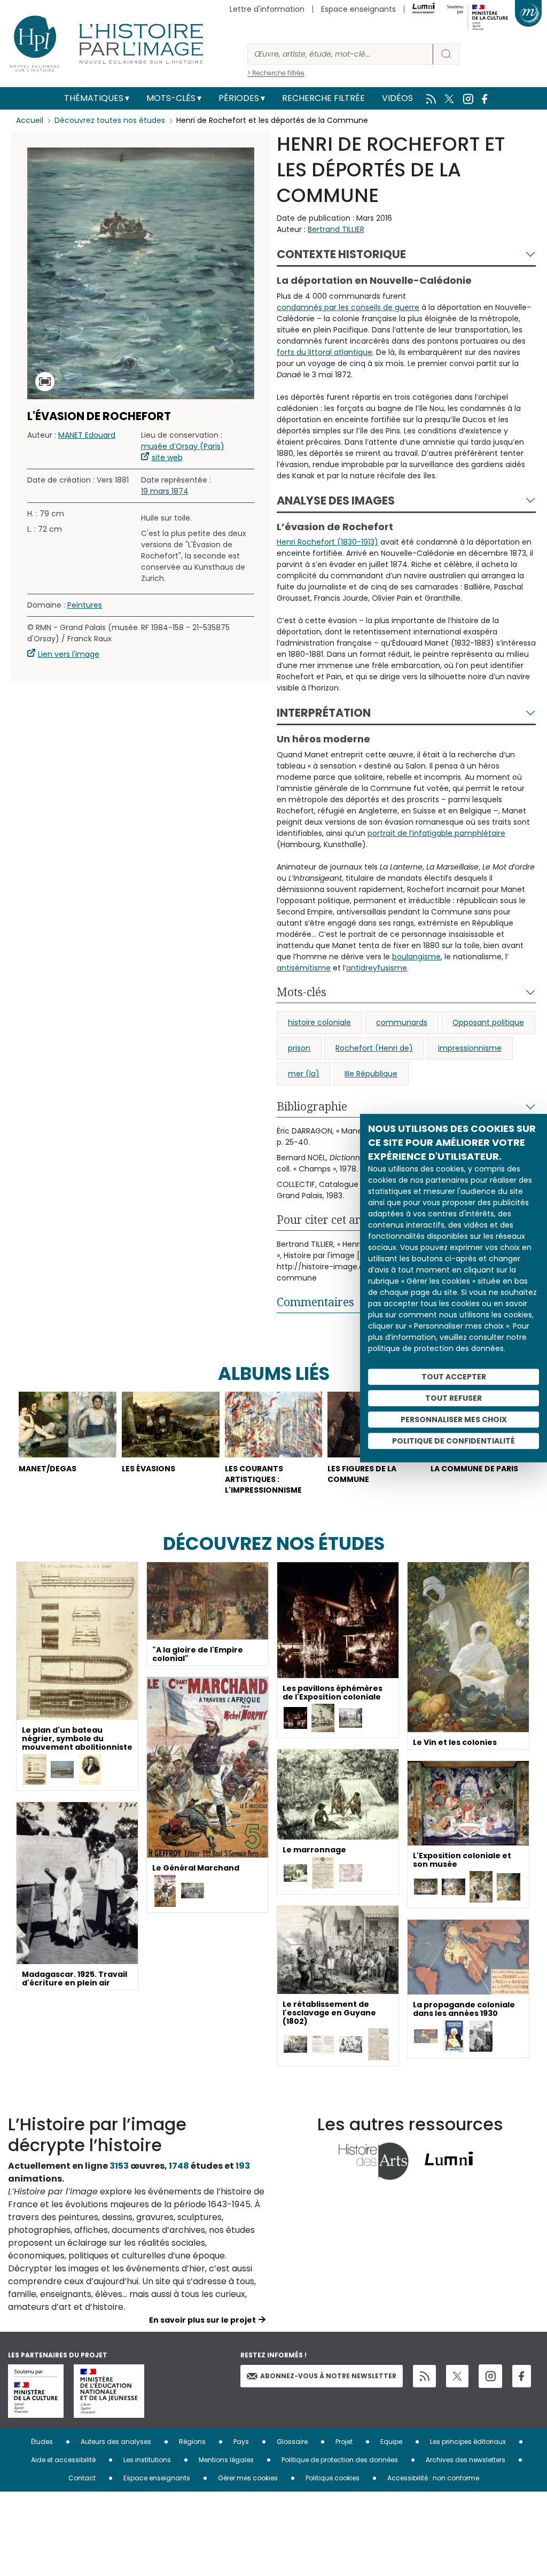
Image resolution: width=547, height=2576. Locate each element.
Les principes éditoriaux (468, 2442)
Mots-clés (171, 98)
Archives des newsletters (466, 2460)
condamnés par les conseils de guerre (348, 307)
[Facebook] (522, 2376)
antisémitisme (304, 968)
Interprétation (324, 713)
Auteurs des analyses (116, 2442)
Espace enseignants (358, 9)
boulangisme (416, 957)
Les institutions (147, 2460)
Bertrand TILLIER (336, 229)
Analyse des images (336, 501)
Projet (344, 2442)
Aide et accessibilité (63, 2460)
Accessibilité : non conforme (433, 2478)
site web (167, 457)
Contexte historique (341, 254)
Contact (82, 2478)
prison (299, 1048)
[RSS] (424, 2376)
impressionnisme (470, 1048)
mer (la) (304, 1074)
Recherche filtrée (323, 98)
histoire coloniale (319, 1022)
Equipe (391, 2442)
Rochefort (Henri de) (374, 1048)
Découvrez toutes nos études (110, 120)
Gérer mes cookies (248, 2478)
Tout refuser (454, 1398)
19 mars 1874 (165, 491)
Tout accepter (454, 1377)
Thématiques (94, 98)
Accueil (30, 120)
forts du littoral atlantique (325, 352)
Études (42, 2442)
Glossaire (292, 2442)
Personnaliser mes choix (454, 1419)
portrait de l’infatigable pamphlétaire (436, 833)
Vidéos (397, 98)
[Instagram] (490, 2376)
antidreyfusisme (377, 968)
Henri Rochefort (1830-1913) (327, 542)
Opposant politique (488, 1022)
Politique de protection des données (340, 2460)
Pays (241, 2442)
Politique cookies (333, 2478)
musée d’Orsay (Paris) (183, 446)
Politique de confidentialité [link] (454, 1441)
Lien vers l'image (69, 654)
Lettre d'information (267, 9)
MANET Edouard (87, 435)
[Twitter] (457, 2376)
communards (402, 1022)
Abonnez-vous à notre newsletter (328, 2376)
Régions (192, 2442)
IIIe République (371, 1074)
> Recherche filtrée (276, 73)
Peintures (85, 605)
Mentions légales (226, 2460)
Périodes (239, 98)
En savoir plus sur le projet (202, 2320)
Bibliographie (312, 1106)
